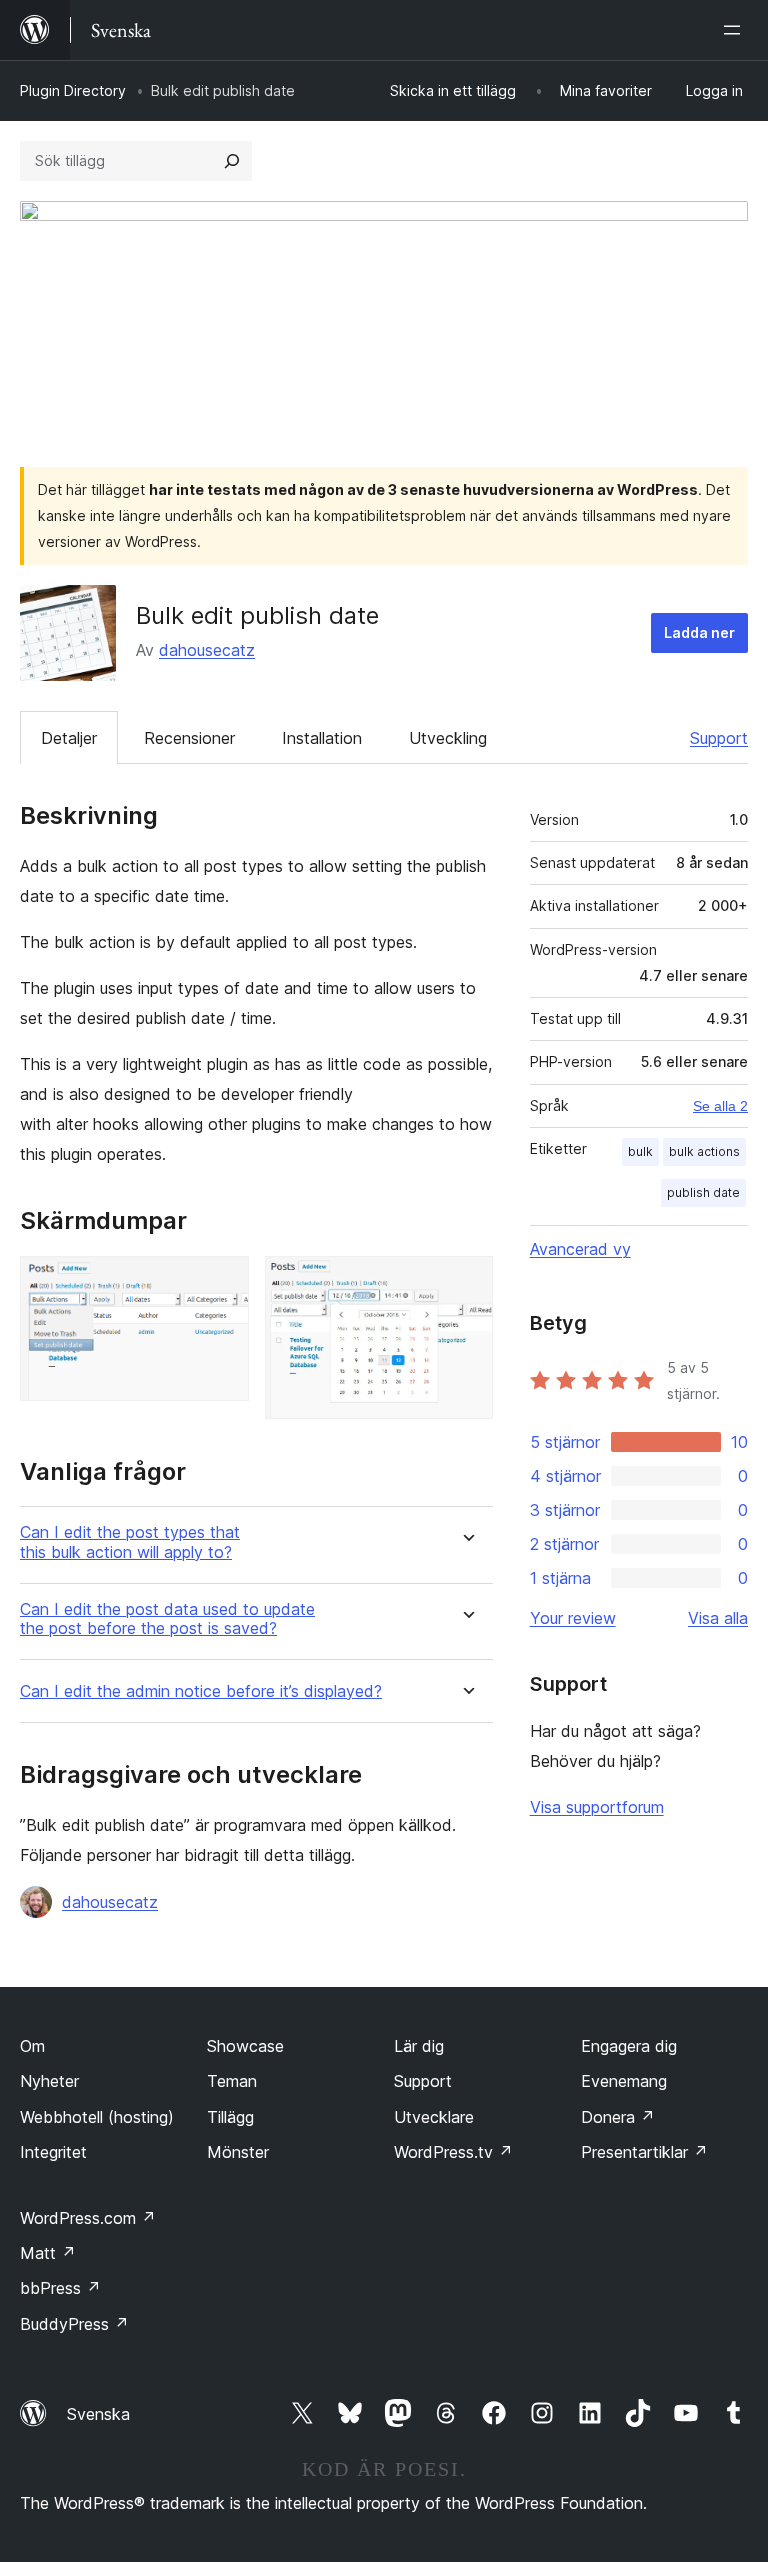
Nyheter (49, 2081)
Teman (232, 2081)
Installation (322, 738)
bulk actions (704, 1151)
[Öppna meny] (736, 30)
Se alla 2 (720, 1106)
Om (32, 2046)
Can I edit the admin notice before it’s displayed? (201, 1691)
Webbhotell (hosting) (97, 2117)
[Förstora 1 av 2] (222, 1283)
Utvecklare (434, 2117)
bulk (640, 1151)
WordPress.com (88, 2218)
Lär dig (419, 2046)
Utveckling (448, 738)
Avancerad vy (580, 1249)
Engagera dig (629, 2046)
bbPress (60, 2288)
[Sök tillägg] (232, 161)
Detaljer (69, 738)
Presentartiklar (644, 2152)
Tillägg (230, 2117)
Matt (48, 2253)
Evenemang (624, 2081)
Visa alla (718, 1618)
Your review (573, 1618)
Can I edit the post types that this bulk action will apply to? (130, 1542)
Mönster (238, 2152)
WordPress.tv (453, 2152)
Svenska (98, 2414)
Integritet (53, 2152)
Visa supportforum (597, 1807)
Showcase (245, 2046)
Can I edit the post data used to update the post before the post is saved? (167, 1619)
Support (719, 738)
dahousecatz (207, 650)
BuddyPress (74, 2324)
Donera (618, 2117)
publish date (703, 1192)
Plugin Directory (73, 90)
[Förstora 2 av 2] (466, 1283)
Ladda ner (699, 632)
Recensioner (189, 738)
